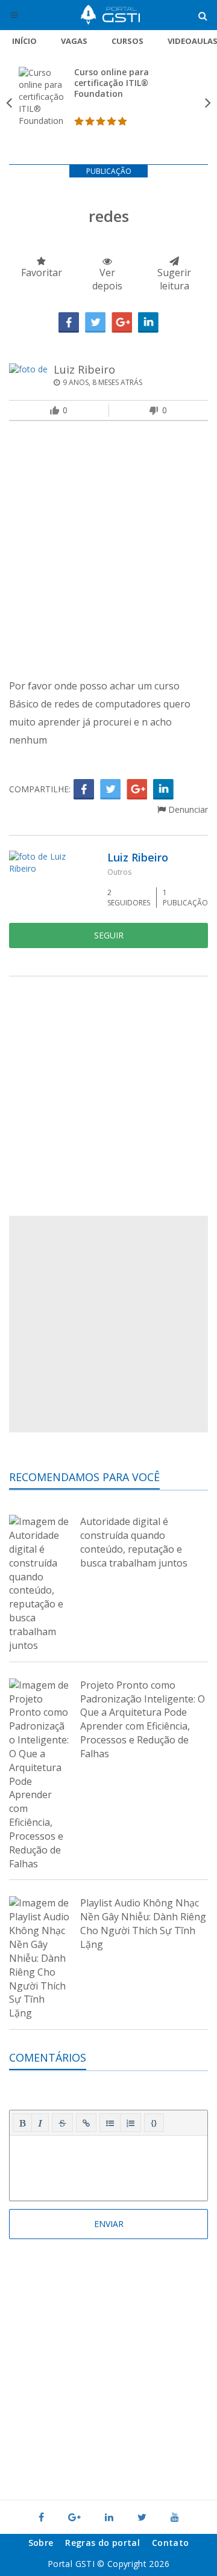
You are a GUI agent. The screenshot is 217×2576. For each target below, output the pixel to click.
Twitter (95, 322)
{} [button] (154, 2122)
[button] (22, 2123)
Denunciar (187, 809)
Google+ (122, 322)
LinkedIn (148, 322)
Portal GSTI (110, 15)
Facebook (69, 322)
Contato (170, 2543)
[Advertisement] (108, 552)
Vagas (74, 41)
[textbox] (108, 2166)
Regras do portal (102, 2543)
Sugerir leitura (174, 279)
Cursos (127, 41)
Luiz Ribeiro (84, 369)
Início (24, 41)
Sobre (41, 2543)
